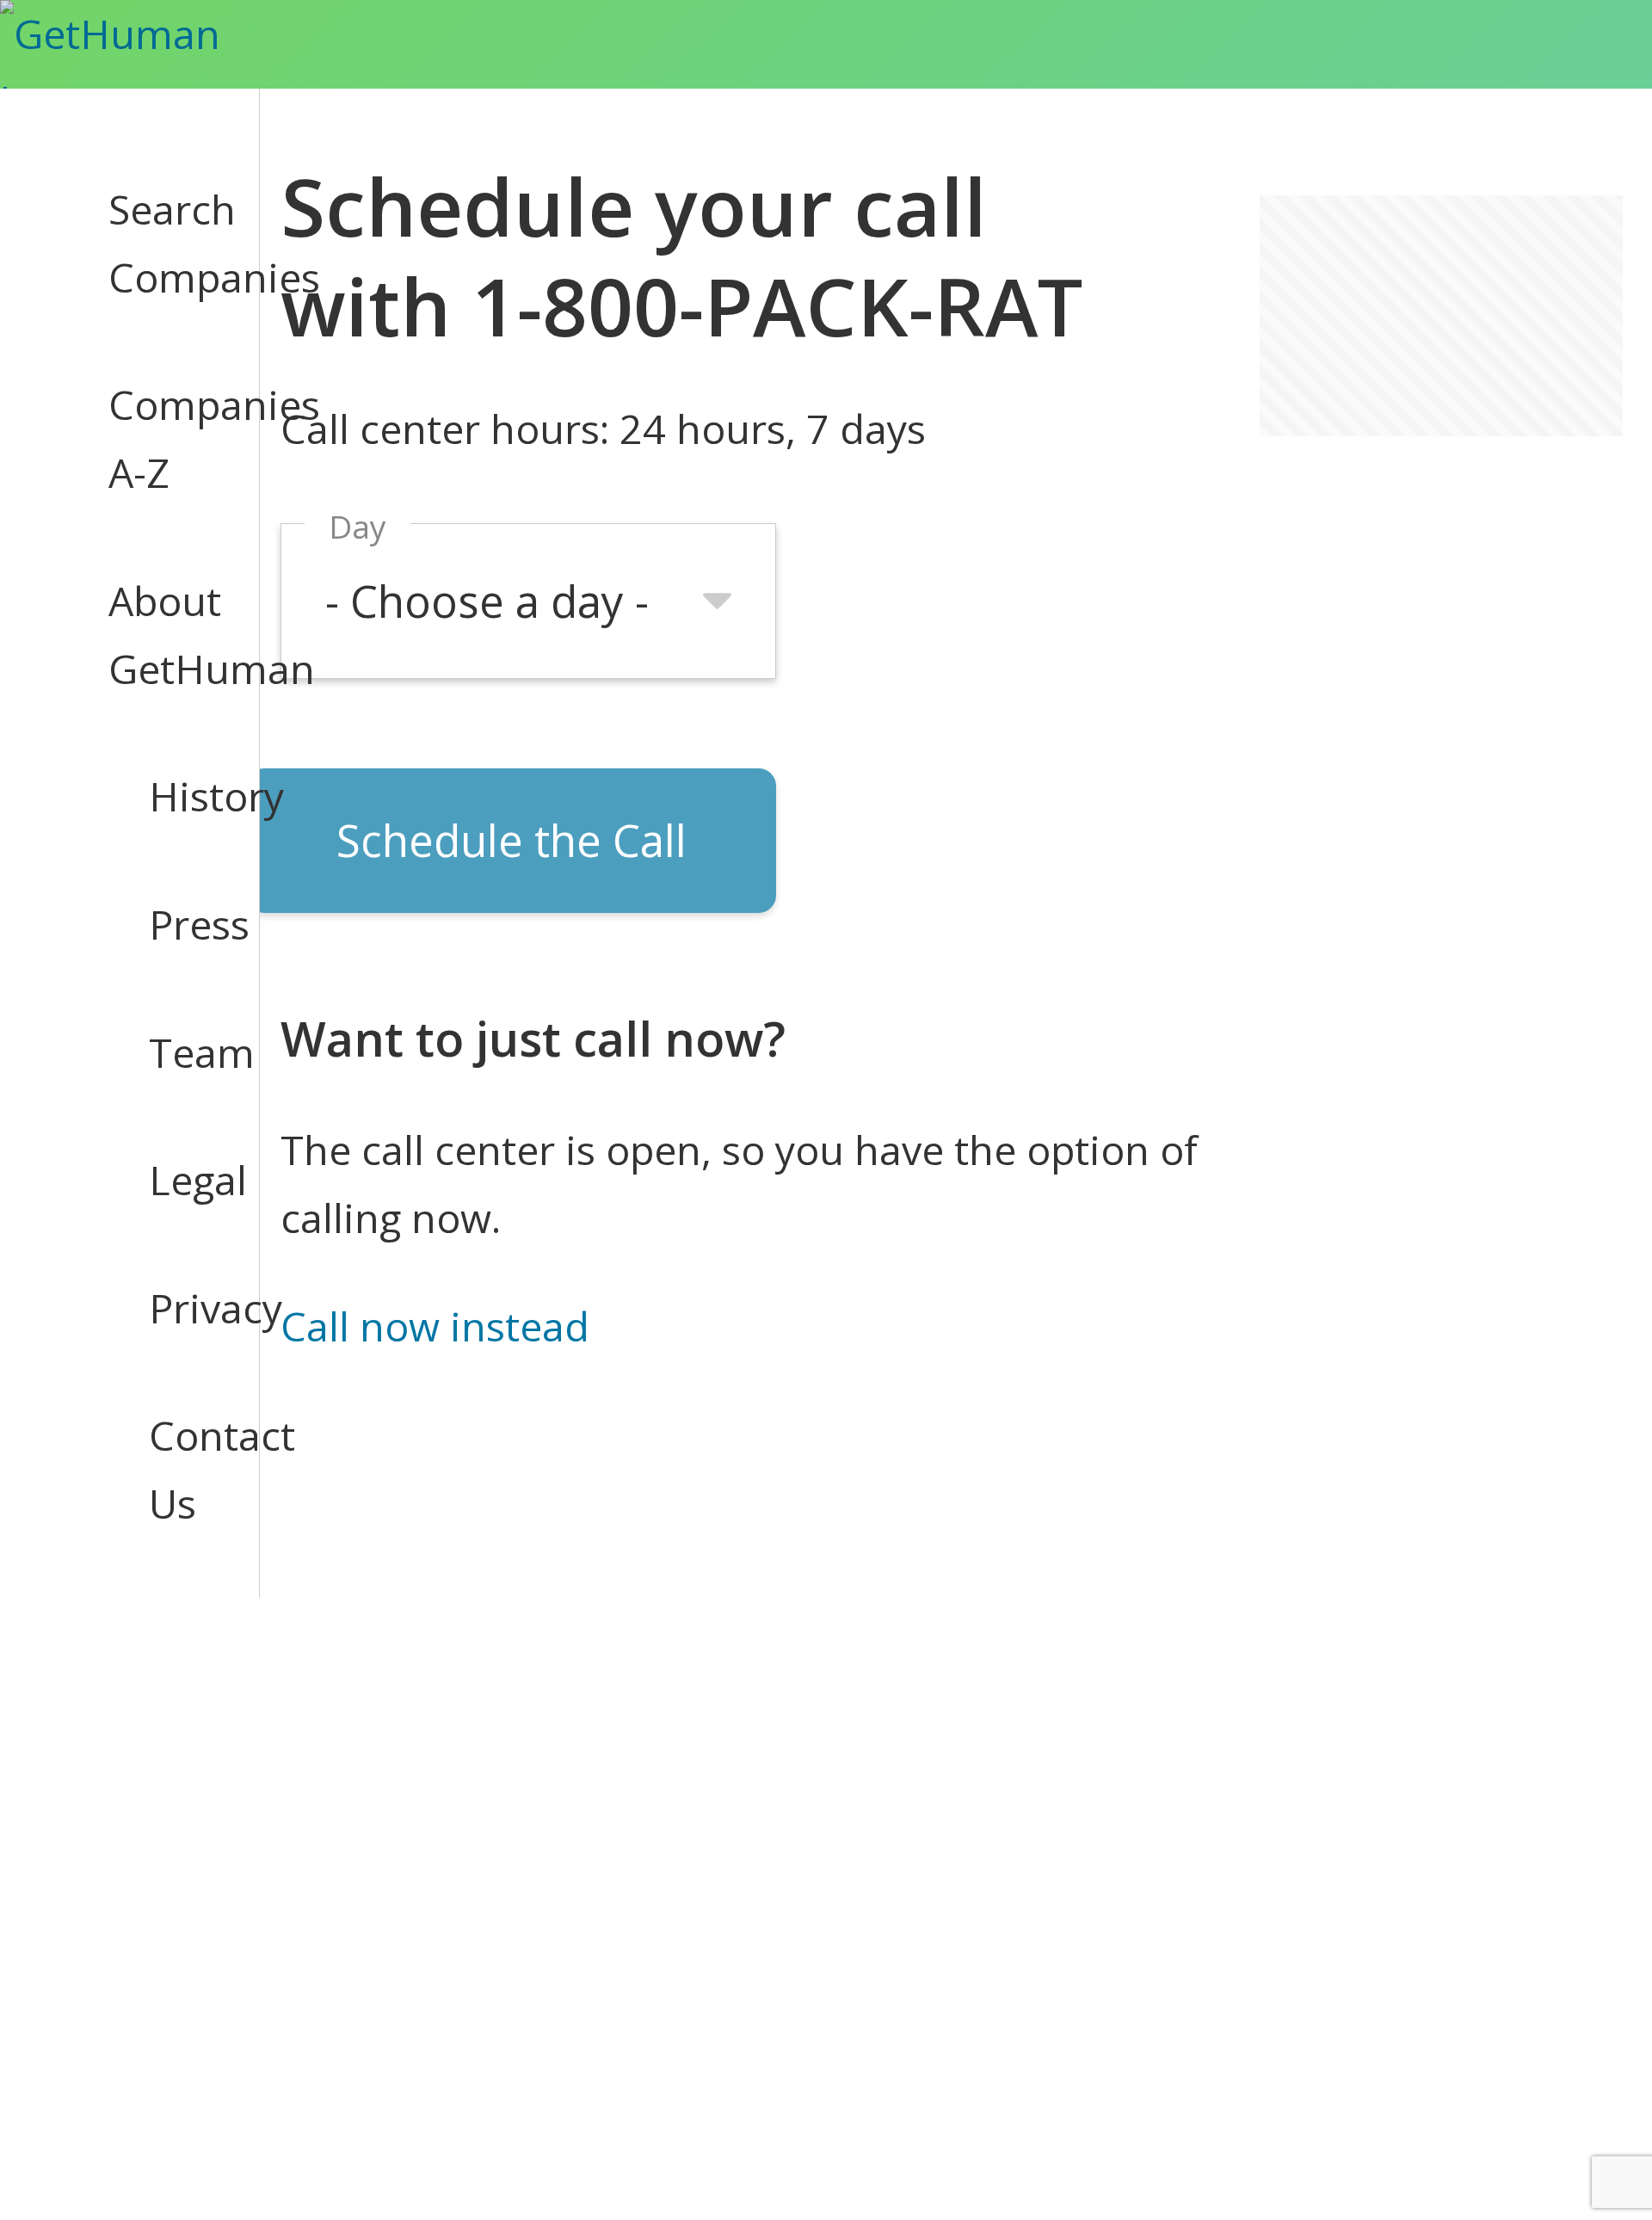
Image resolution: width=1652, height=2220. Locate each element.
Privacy (184, 1308)
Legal (184, 1180)
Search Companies (163, 243)
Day (358, 526)
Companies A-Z (163, 438)
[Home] (141, 44)
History (184, 796)
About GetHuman (163, 635)
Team (184, 1052)
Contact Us (184, 1469)
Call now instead (435, 1326)
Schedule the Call (512, 840)
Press (184, 924)
